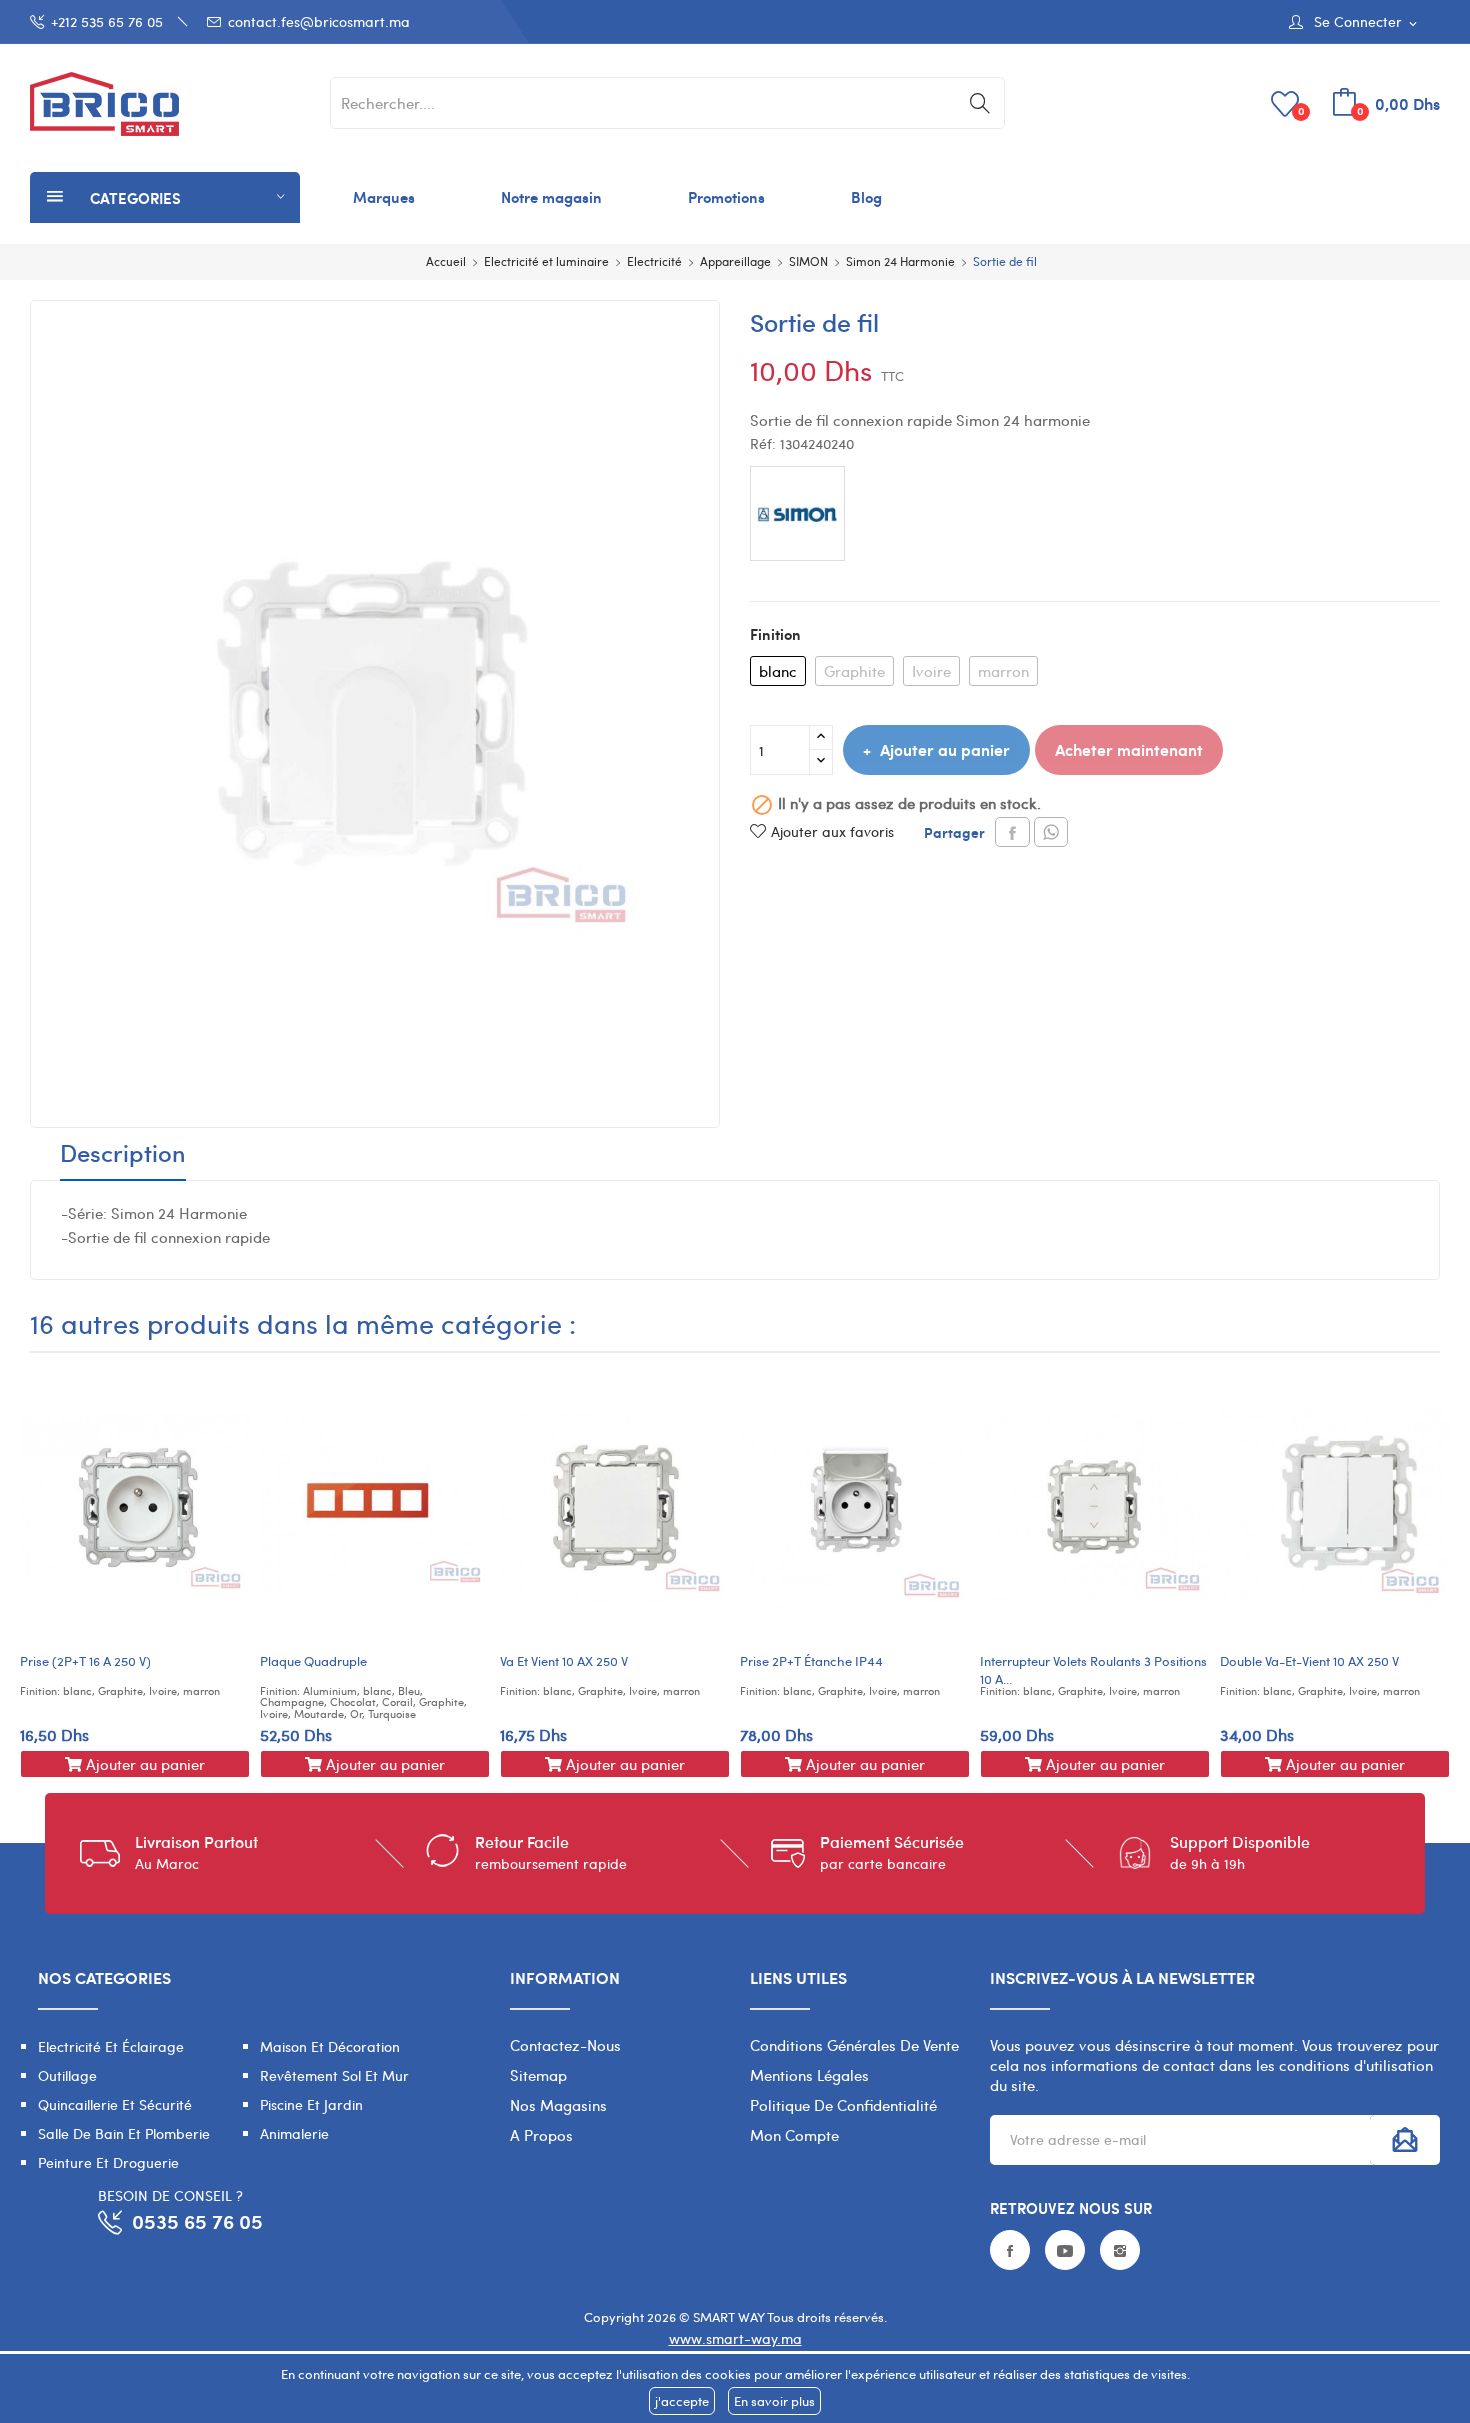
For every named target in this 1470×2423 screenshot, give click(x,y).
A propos (541, 2135)
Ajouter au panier (945, 749)
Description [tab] (123, 1155)
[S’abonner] (1405, 2140)
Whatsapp (1051, 832)
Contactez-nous (565, 2045)
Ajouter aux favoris (832, 831)
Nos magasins (558, 2105)
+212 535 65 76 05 (107, 21)
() (1301, 110)
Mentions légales (809, 2075)
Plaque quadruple (313, 1661)
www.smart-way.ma (735, 2338)
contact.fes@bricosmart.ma (319, 21)
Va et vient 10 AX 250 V (564, 1661)
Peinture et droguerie (108, 2162)
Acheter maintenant (1129, 749)
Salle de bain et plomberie (124, 2133)
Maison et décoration (330, 2046)
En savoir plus (774, 2401)
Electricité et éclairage (111, 2046)
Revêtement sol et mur (334, 2075)
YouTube (1065, 2250)
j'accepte (682, 2401)
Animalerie (294, 2133)
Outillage (67, 2075)
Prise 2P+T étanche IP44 (811, 1661)
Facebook (1010, 2250)
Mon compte (794, 2135)
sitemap (538, 2075)
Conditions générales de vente (854, 2045)
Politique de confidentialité (843, 2105)
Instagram (1120, 2250)
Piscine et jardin (311, 2104)
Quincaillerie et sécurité (115, 2104)
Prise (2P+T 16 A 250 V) (85, 1661)
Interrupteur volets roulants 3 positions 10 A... (1093, 1670)
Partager (1012, 832)
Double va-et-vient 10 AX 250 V (1309, 1661)
